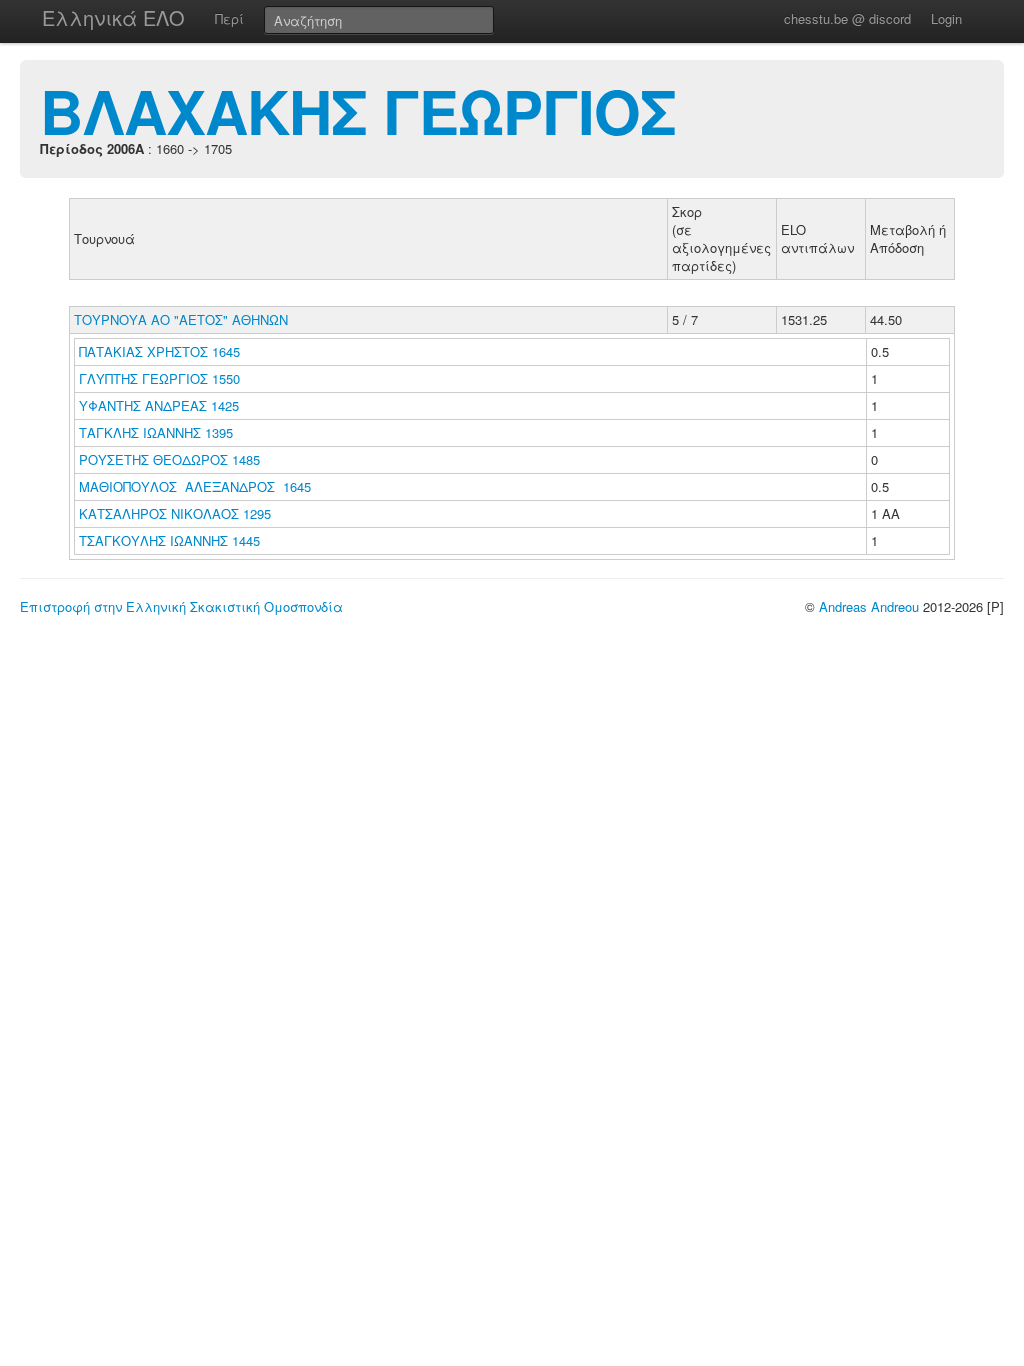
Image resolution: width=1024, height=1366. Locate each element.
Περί (229, 18)
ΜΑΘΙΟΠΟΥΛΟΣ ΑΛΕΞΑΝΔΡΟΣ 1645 (195, 486)
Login (946, 18)
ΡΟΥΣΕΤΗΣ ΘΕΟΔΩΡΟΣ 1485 (169, 459)
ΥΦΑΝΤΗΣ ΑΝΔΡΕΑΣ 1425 (159, 405)
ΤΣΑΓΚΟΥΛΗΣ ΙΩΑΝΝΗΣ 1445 (169, 540)
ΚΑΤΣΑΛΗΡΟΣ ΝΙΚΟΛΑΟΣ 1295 (175, 513)
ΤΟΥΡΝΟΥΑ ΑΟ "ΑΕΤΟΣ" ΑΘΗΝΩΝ (181, 319)
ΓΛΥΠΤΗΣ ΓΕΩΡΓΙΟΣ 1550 (159, 378)
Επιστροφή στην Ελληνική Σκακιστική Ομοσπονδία (181, 606)
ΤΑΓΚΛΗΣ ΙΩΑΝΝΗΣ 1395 (156, 432)
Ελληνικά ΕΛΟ (113, 17)
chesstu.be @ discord (847, 18)
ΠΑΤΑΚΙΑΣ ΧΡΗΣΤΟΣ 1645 (159, 351)
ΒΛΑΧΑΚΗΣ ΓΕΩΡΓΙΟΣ (358, 110)
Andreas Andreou (869, 606)
